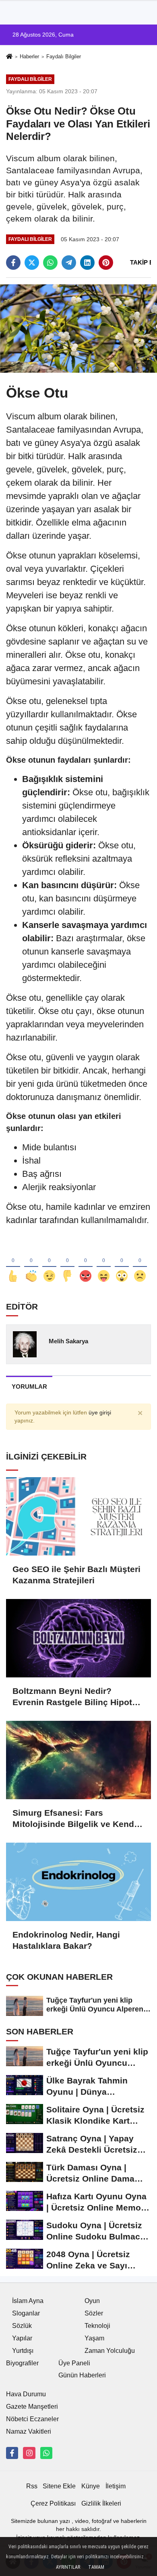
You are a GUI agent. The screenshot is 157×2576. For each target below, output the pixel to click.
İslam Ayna (28, 2301)
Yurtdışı (23, 2351)
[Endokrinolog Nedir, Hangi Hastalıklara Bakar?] (78, 1882)
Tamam (96, 2567)
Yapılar (22, 2338)
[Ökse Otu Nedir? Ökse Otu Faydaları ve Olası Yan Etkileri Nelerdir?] (78, 328)
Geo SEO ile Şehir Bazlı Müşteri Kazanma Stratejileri (76, 1575)
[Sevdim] (49, 1263)
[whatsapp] (50, 263)
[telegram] (69, 263)
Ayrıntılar (68, 2567)
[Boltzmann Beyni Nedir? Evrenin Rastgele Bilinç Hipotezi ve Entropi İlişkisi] (78, 1638)
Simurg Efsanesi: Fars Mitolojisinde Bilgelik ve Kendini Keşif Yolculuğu (78, 1819)
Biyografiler (22, 2363)
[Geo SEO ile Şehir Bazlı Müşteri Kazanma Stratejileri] (78, 1516)
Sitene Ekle (59, 2486)
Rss (32, 2486)
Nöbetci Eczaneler (32, 2419)
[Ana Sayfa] (9, 57)
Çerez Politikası (53, 2503)
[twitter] (32, 263)
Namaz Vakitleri (29, 2431)
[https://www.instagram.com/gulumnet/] (29, 2453)
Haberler (29, 56)
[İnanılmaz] (122, 1263)
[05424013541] (46, 2453)
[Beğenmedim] (67, 1263)
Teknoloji (97, 2326)
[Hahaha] (104, 1263)
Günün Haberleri (82, 2375)
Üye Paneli (74, 2363)
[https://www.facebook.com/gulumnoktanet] (12, 2453)
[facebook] (13, 263)
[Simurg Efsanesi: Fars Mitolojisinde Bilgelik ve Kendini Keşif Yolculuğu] (78, 1760)
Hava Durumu (26, 2394)
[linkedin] (87, 263)
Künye (91, 2486)
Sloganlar (26, 2313)
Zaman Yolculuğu (110, 2351)
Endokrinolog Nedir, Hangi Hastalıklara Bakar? (66, 1940)
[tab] (29, 1387)
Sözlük (22, 2326)
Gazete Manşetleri (32, 2407)
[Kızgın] (86, 1263)
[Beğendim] (13, 1263)
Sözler (94, 2313)
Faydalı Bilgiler (64, 56)
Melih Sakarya (68, 1341)
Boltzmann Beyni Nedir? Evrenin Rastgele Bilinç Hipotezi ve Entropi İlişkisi (78, 1697)
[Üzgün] (140, 1263)
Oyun (92, 2301)
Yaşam (94, 2338)
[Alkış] (31, 1263)
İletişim (116, 2486)
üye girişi (100, 1413)
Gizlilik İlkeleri (101, 2503)
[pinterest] (106, 263)
